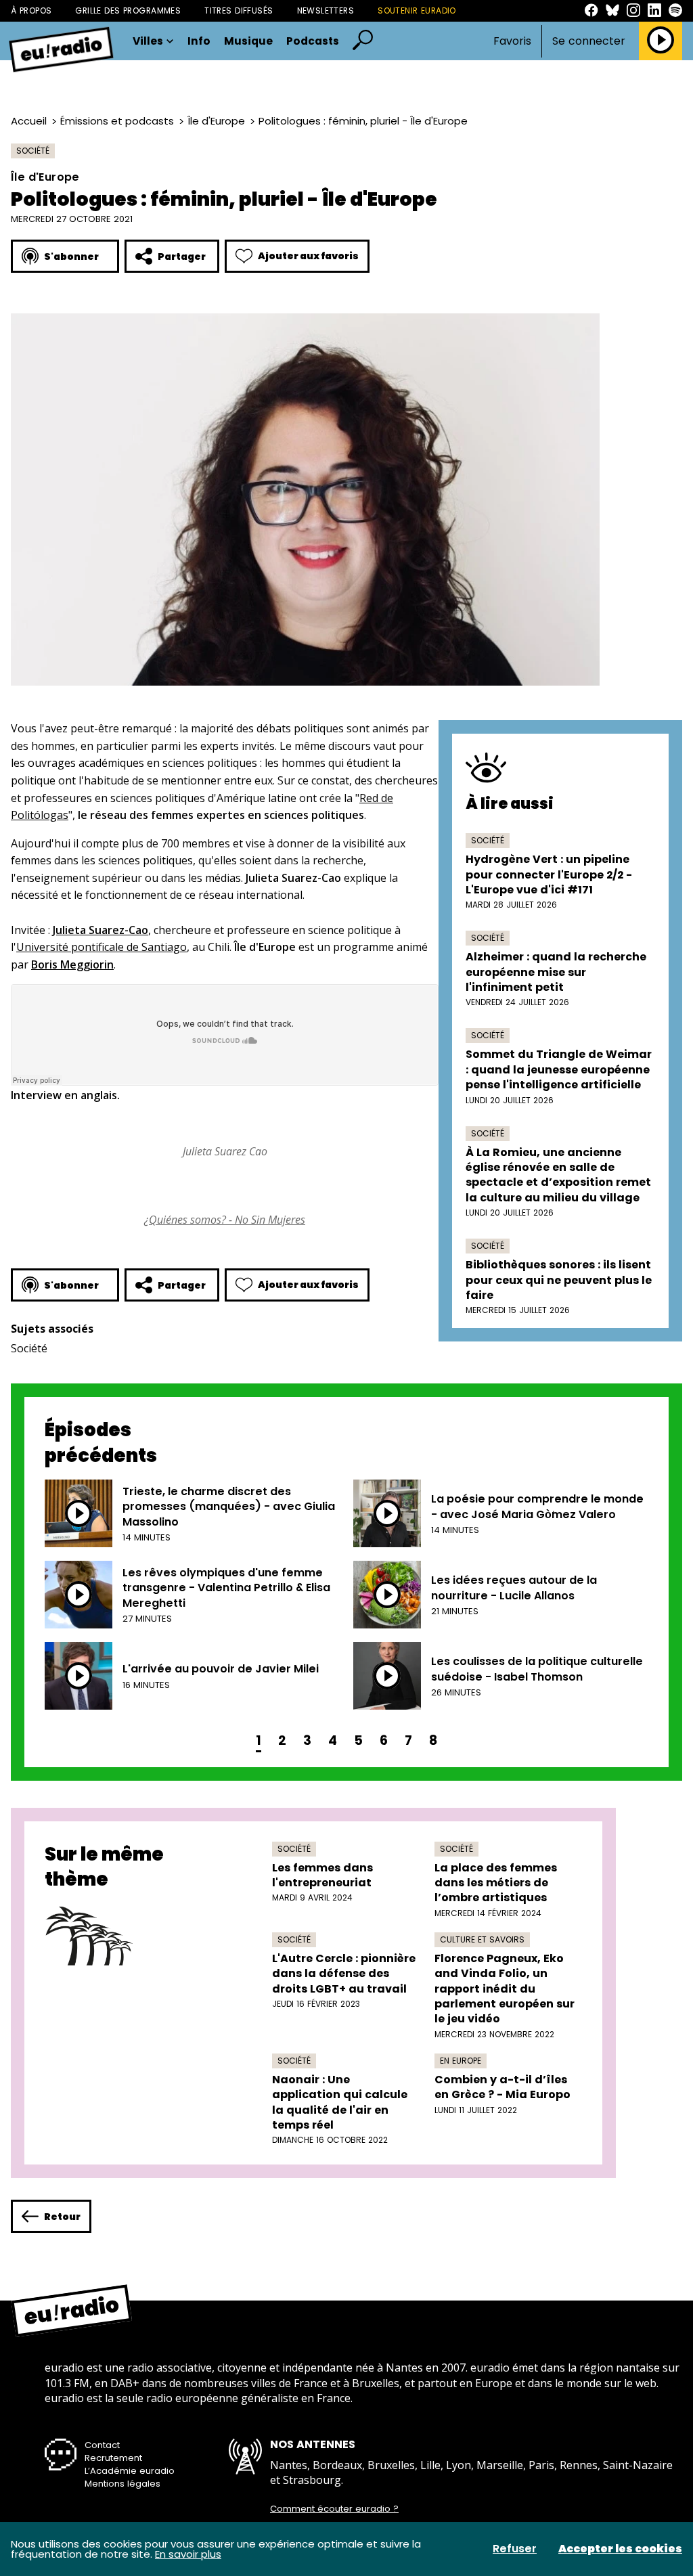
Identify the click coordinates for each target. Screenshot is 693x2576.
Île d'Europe (216, 121)
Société (33, 151)
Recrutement (113, 2458)
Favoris (512, 41)
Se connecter (589, 41)
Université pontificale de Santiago (102, 947)
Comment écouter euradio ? (334, 2509)
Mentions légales (122, 2484)
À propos (31, 10)
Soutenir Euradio (417, 10)
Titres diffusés (239, 10)
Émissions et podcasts (117, 121)
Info (199, 41)
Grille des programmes (128, 10)
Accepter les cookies (620, 2549)
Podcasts (313, 41)
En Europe (461, 2061)
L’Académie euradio (130, 2471)
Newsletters (326, 10)
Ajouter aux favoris (308, 256)
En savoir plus (188, 2554)
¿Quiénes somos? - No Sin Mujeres (225, 1220)
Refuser (515, 2549)
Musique (248, 41)
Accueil (29, 121)
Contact (102, 2445)
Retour (62, 2217)
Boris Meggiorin (72, 964)
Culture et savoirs (482, 1939)
